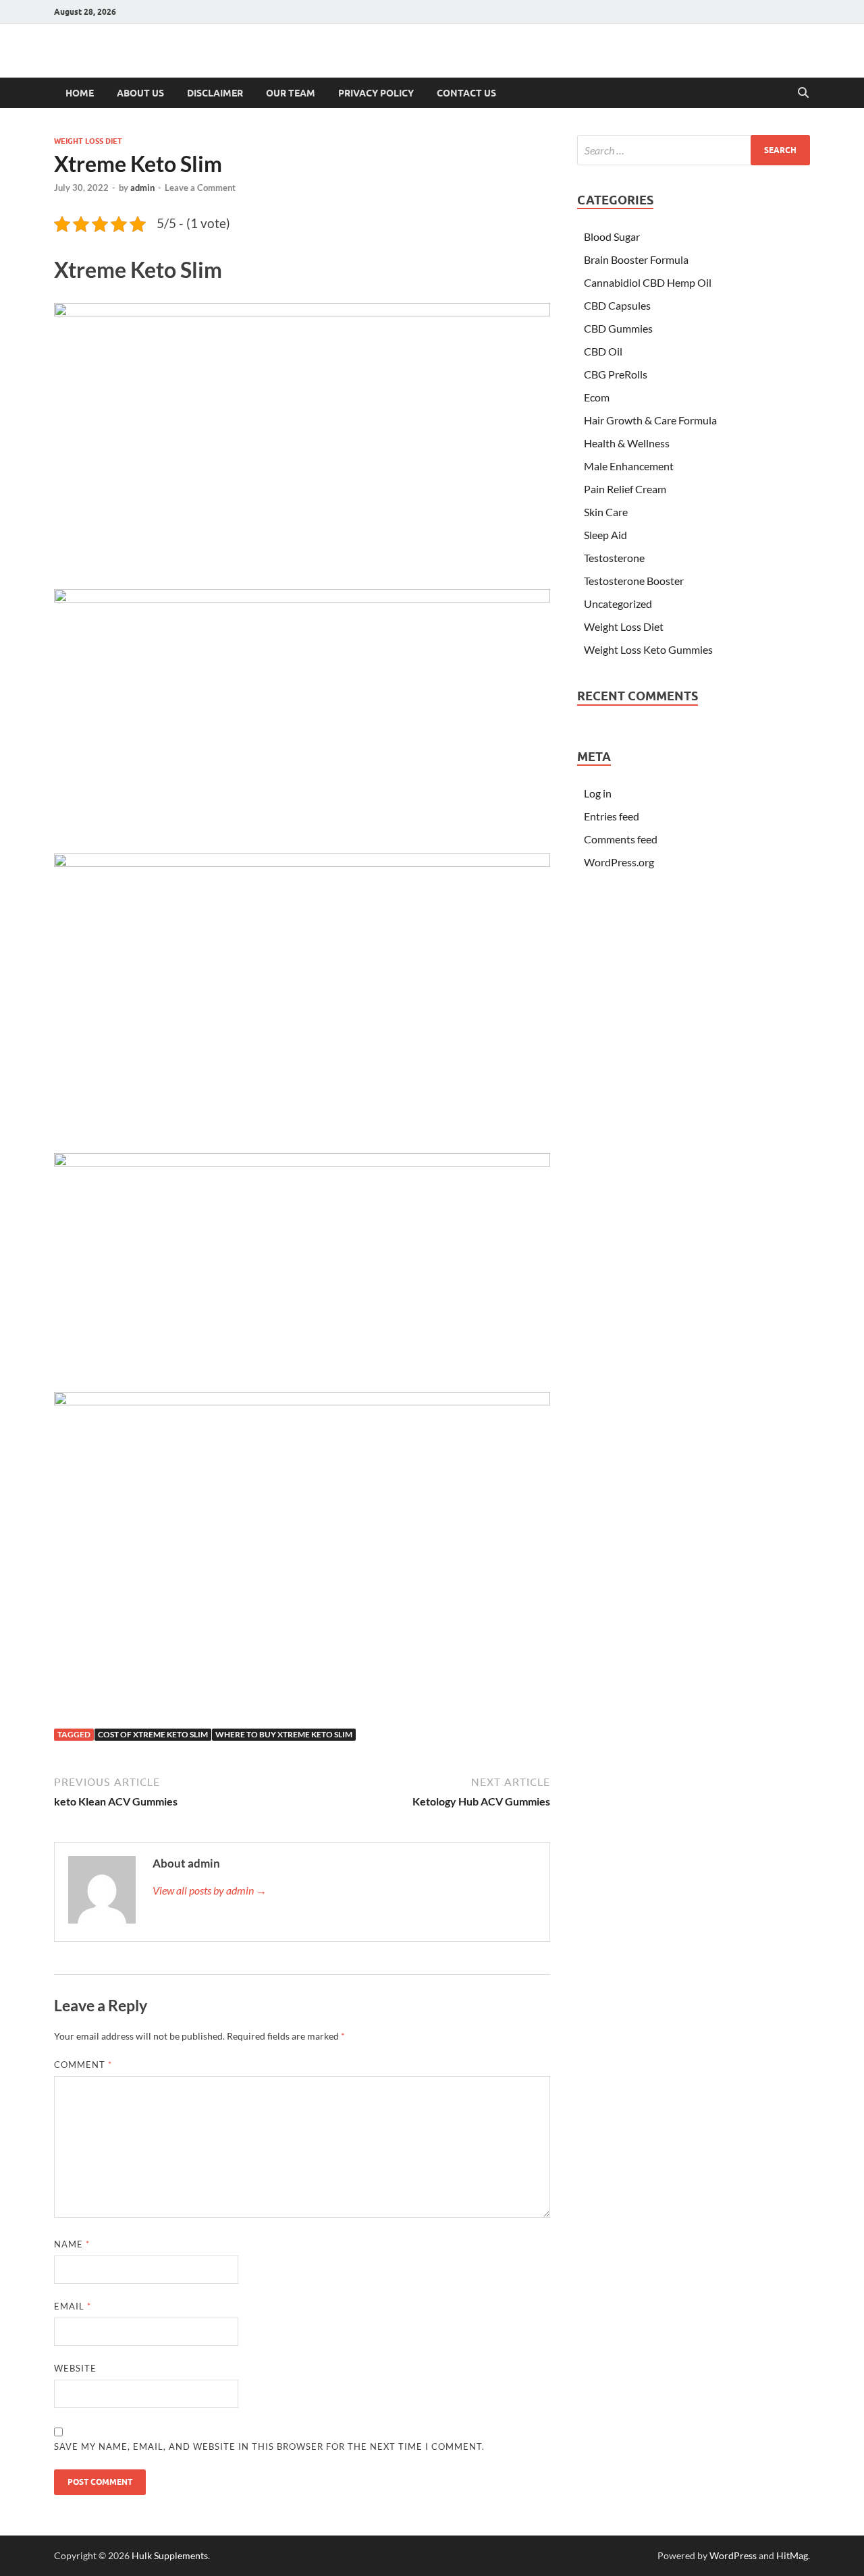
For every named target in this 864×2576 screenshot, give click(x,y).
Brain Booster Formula (636, 259)
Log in (598, 793)
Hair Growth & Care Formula (650, 420)
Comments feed (621, 839)
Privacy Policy (376, 93)
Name (72, 2244)
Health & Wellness (627, 443)
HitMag (792, 2555)
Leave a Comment (200, 188)
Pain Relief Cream (625, 489)
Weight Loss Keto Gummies (648, 649)
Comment (83, 2065)
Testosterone (614, 558)
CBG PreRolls (616, 374)
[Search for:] (694, 150)
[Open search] (803, 93)
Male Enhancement (629, 466)
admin (142, 188)
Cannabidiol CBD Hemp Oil (648, 282)
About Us (140, 93)
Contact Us (466, 93)
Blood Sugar (612, 236)
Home (80, 93)
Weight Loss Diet (88, 141)
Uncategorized (618, 604)
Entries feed (612, 816)
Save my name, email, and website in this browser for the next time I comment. (269, 2446)
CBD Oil (603, 351)
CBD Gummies (618, 328)
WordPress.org (619, 862)
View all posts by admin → (210, 1890)
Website (75, 2368)
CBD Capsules (617, 305)
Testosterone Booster (634, 581)
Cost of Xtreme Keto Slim (153, 1734)
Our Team (291, 93)
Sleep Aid (605, 535)
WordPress (733, 2555)
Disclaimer (215, 93)
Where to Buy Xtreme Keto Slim (284, 1734)
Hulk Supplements (170, 2555)
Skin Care (606, 512)
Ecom (597, 397)
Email (73, 2306)
